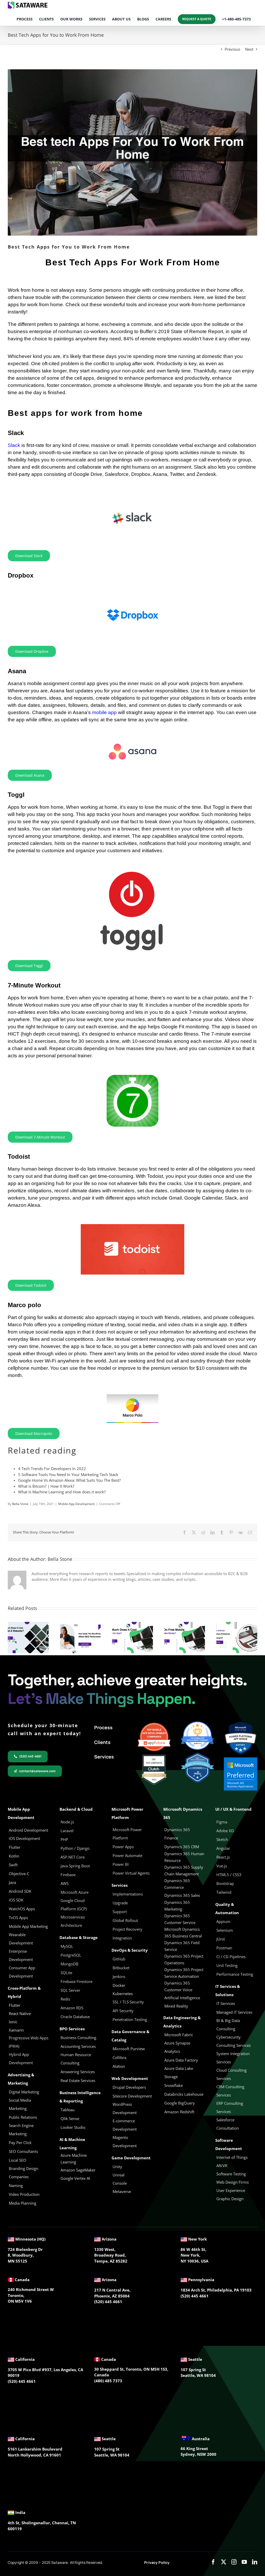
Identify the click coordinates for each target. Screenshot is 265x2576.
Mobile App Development (76, 1504)
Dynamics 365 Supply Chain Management (184, 1870)
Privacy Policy (157, 2562)
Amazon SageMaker (78, 2170)
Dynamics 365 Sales (182, 1895)
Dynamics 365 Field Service (182, 1946)
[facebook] (213, 2562)
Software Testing (231, 2174)
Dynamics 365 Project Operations (184, 1959)
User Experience (231, 2190)
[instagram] (234, 2562)
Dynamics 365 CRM (182, 1847)
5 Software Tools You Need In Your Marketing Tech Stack (68, 1474)
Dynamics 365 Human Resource (184, 1857)
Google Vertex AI (75, 2178)
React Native (20, 2013)
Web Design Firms (233, 2182)
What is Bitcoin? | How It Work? (46, 1486)
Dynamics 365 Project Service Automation (184, 1973)
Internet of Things (232, 2157)
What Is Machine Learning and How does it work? (62, 1492)
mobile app (104, 712)
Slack (14, 445)
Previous (232, 49)
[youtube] (244, 2562)
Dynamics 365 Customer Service (180, 1919)
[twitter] (224, 2562)
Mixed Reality (176, 2006)
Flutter (15, 2005)
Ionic (13, 2022)
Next (249, 49)
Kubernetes (123, 1994)
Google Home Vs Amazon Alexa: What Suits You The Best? (69, 1480)
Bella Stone (20, 1504)
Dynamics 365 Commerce (177, 1884)
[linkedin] (255, 2562)
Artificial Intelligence (182, 1998)
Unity (117, 2167)
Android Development (28, 1830)
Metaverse (122, 2191)
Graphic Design (230, 2199)
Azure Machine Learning (74, 2159)
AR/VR (222, 2166)
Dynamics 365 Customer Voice (178, 1986)
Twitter (177, 474)
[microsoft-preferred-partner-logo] (241, 1759)
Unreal (119, 2175)
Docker (119, 1985)
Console (120, 2183)
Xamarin (16, 2030)
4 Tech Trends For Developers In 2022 (52, 1469)
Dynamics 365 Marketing (177, 1906)
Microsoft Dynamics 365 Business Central (183, 1933)
